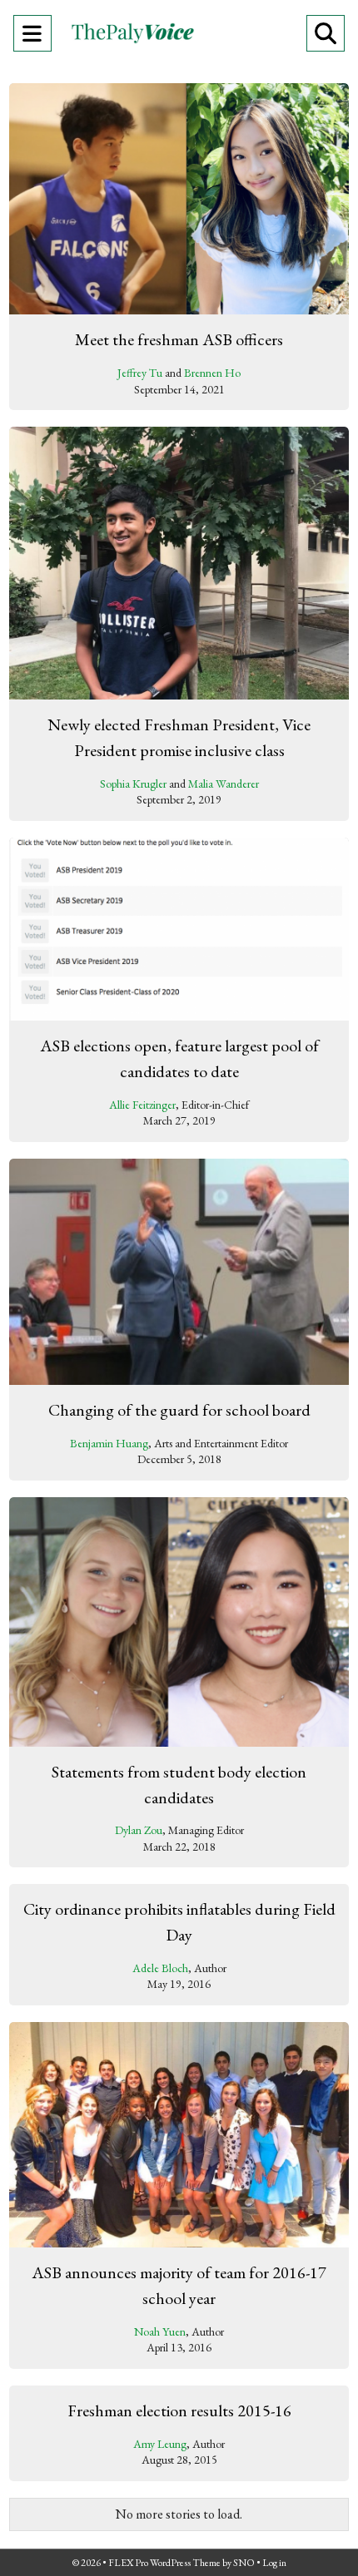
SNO (244, 2563)
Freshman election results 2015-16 (179, 2410)
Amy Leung (160, 2444)
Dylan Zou (139, 1830)
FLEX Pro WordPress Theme (164, 2563)
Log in (274, 2563)
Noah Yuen (160, 2331)
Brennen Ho (212, 373)
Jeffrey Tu (140, 373)
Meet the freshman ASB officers (179, 339)
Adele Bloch (160, 1968)
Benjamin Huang (109, 1443)
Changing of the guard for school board (179, 1410)
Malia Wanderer (224, 784)
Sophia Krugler (133, 784)
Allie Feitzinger (142, 1105)
